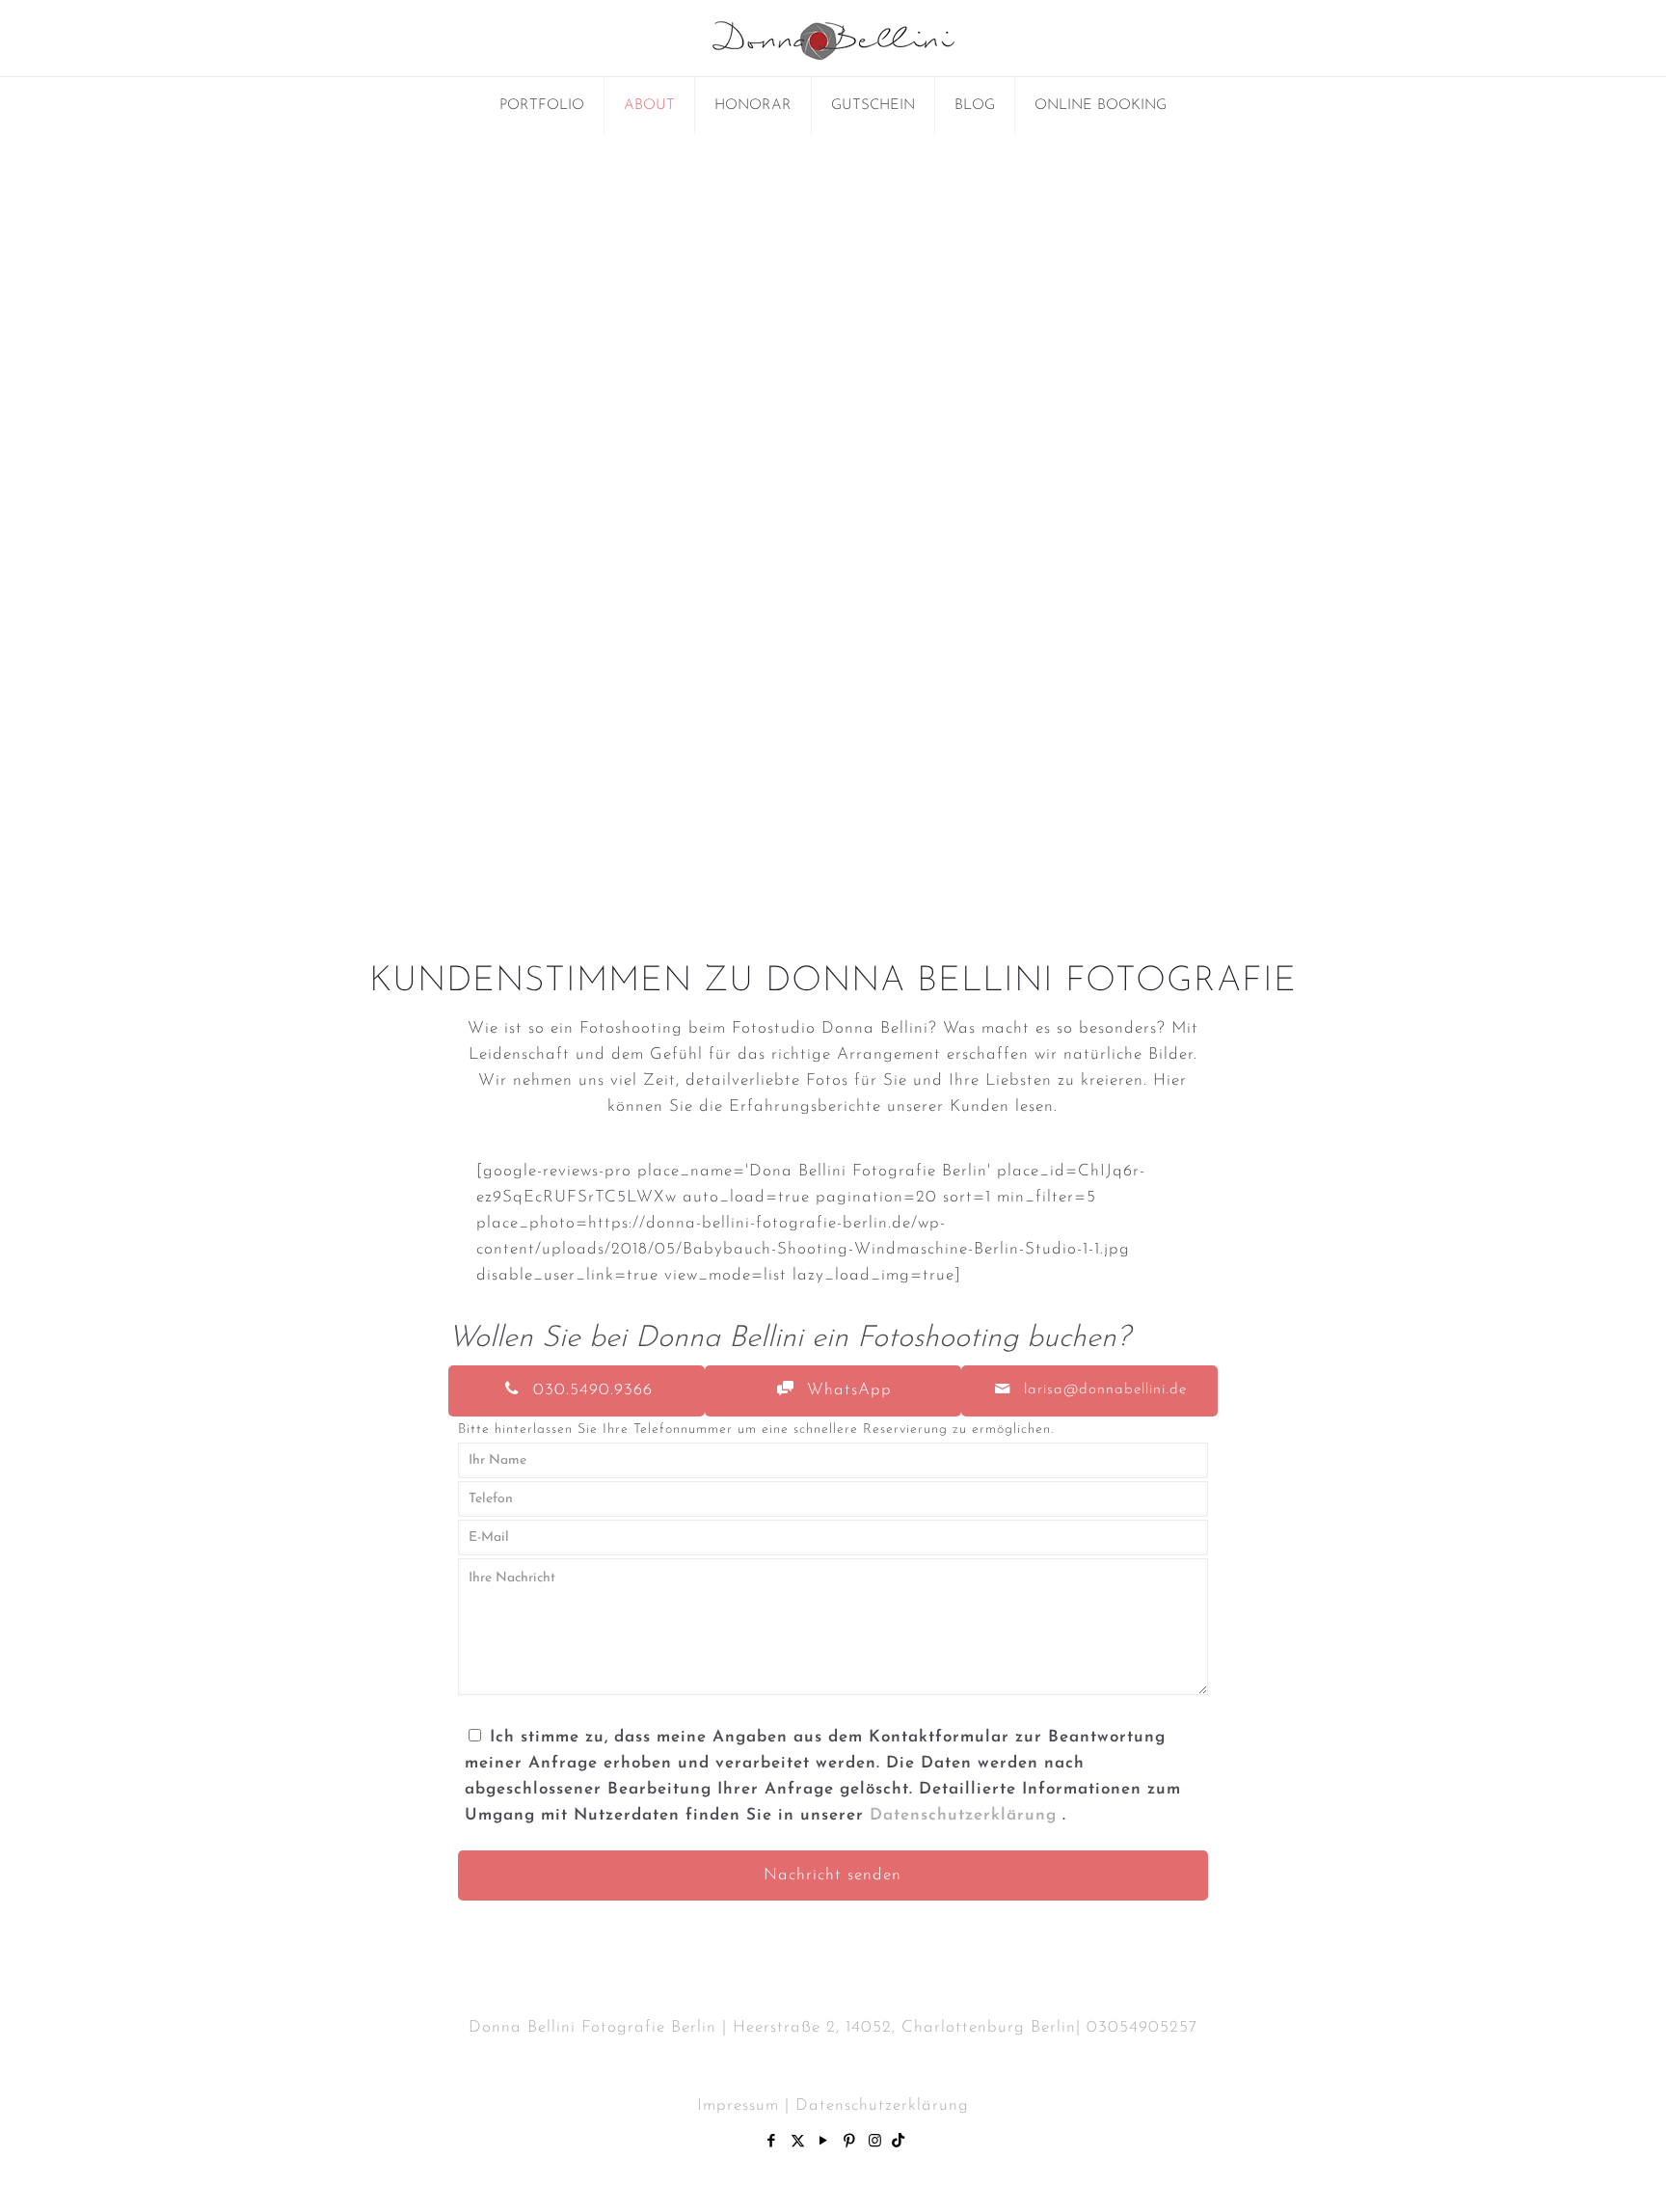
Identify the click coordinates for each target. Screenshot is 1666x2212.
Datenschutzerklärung (966, 1815)
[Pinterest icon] (850, 2142)
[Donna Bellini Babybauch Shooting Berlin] (833, 38)
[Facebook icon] (772, 2142)
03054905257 (1142, 2027)
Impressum (738, 2105)
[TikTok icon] (899, 2142)
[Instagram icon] (876, 2142)
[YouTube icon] (824, 2142)
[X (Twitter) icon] (798, 2142)
